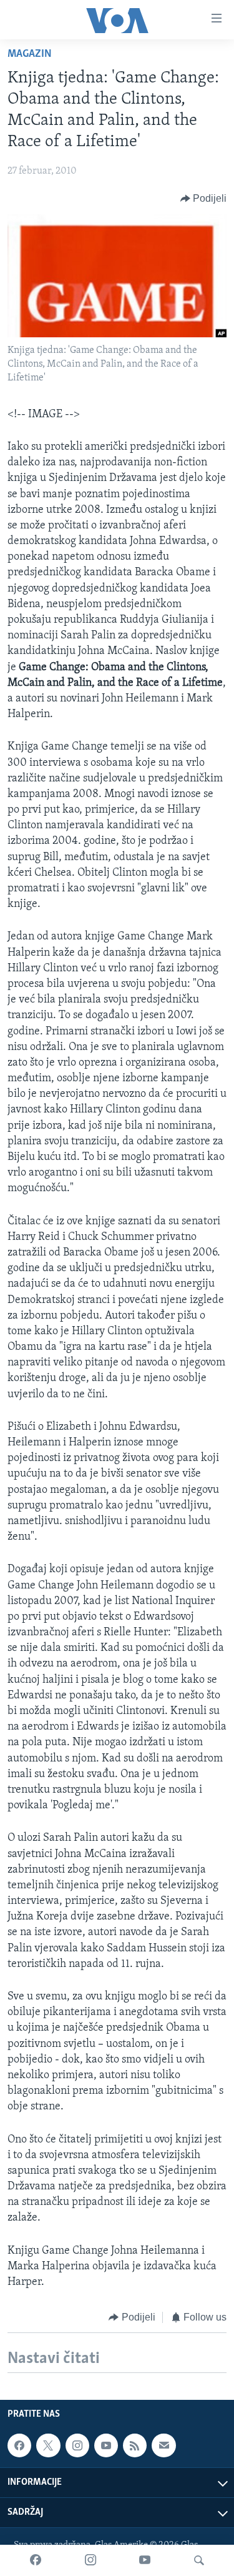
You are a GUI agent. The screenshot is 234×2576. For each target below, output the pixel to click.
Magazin (30, 54)
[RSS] (135, 2445)
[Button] (204, 199)
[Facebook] (36, 2560)
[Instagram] (90, 2560)
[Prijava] (163, 2445)
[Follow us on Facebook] (19, 2445)
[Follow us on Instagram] (77, 2445)
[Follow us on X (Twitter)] (48, 2445)
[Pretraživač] (199, 2560)
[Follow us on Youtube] (106, 2445)
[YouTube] (145, 2560)
